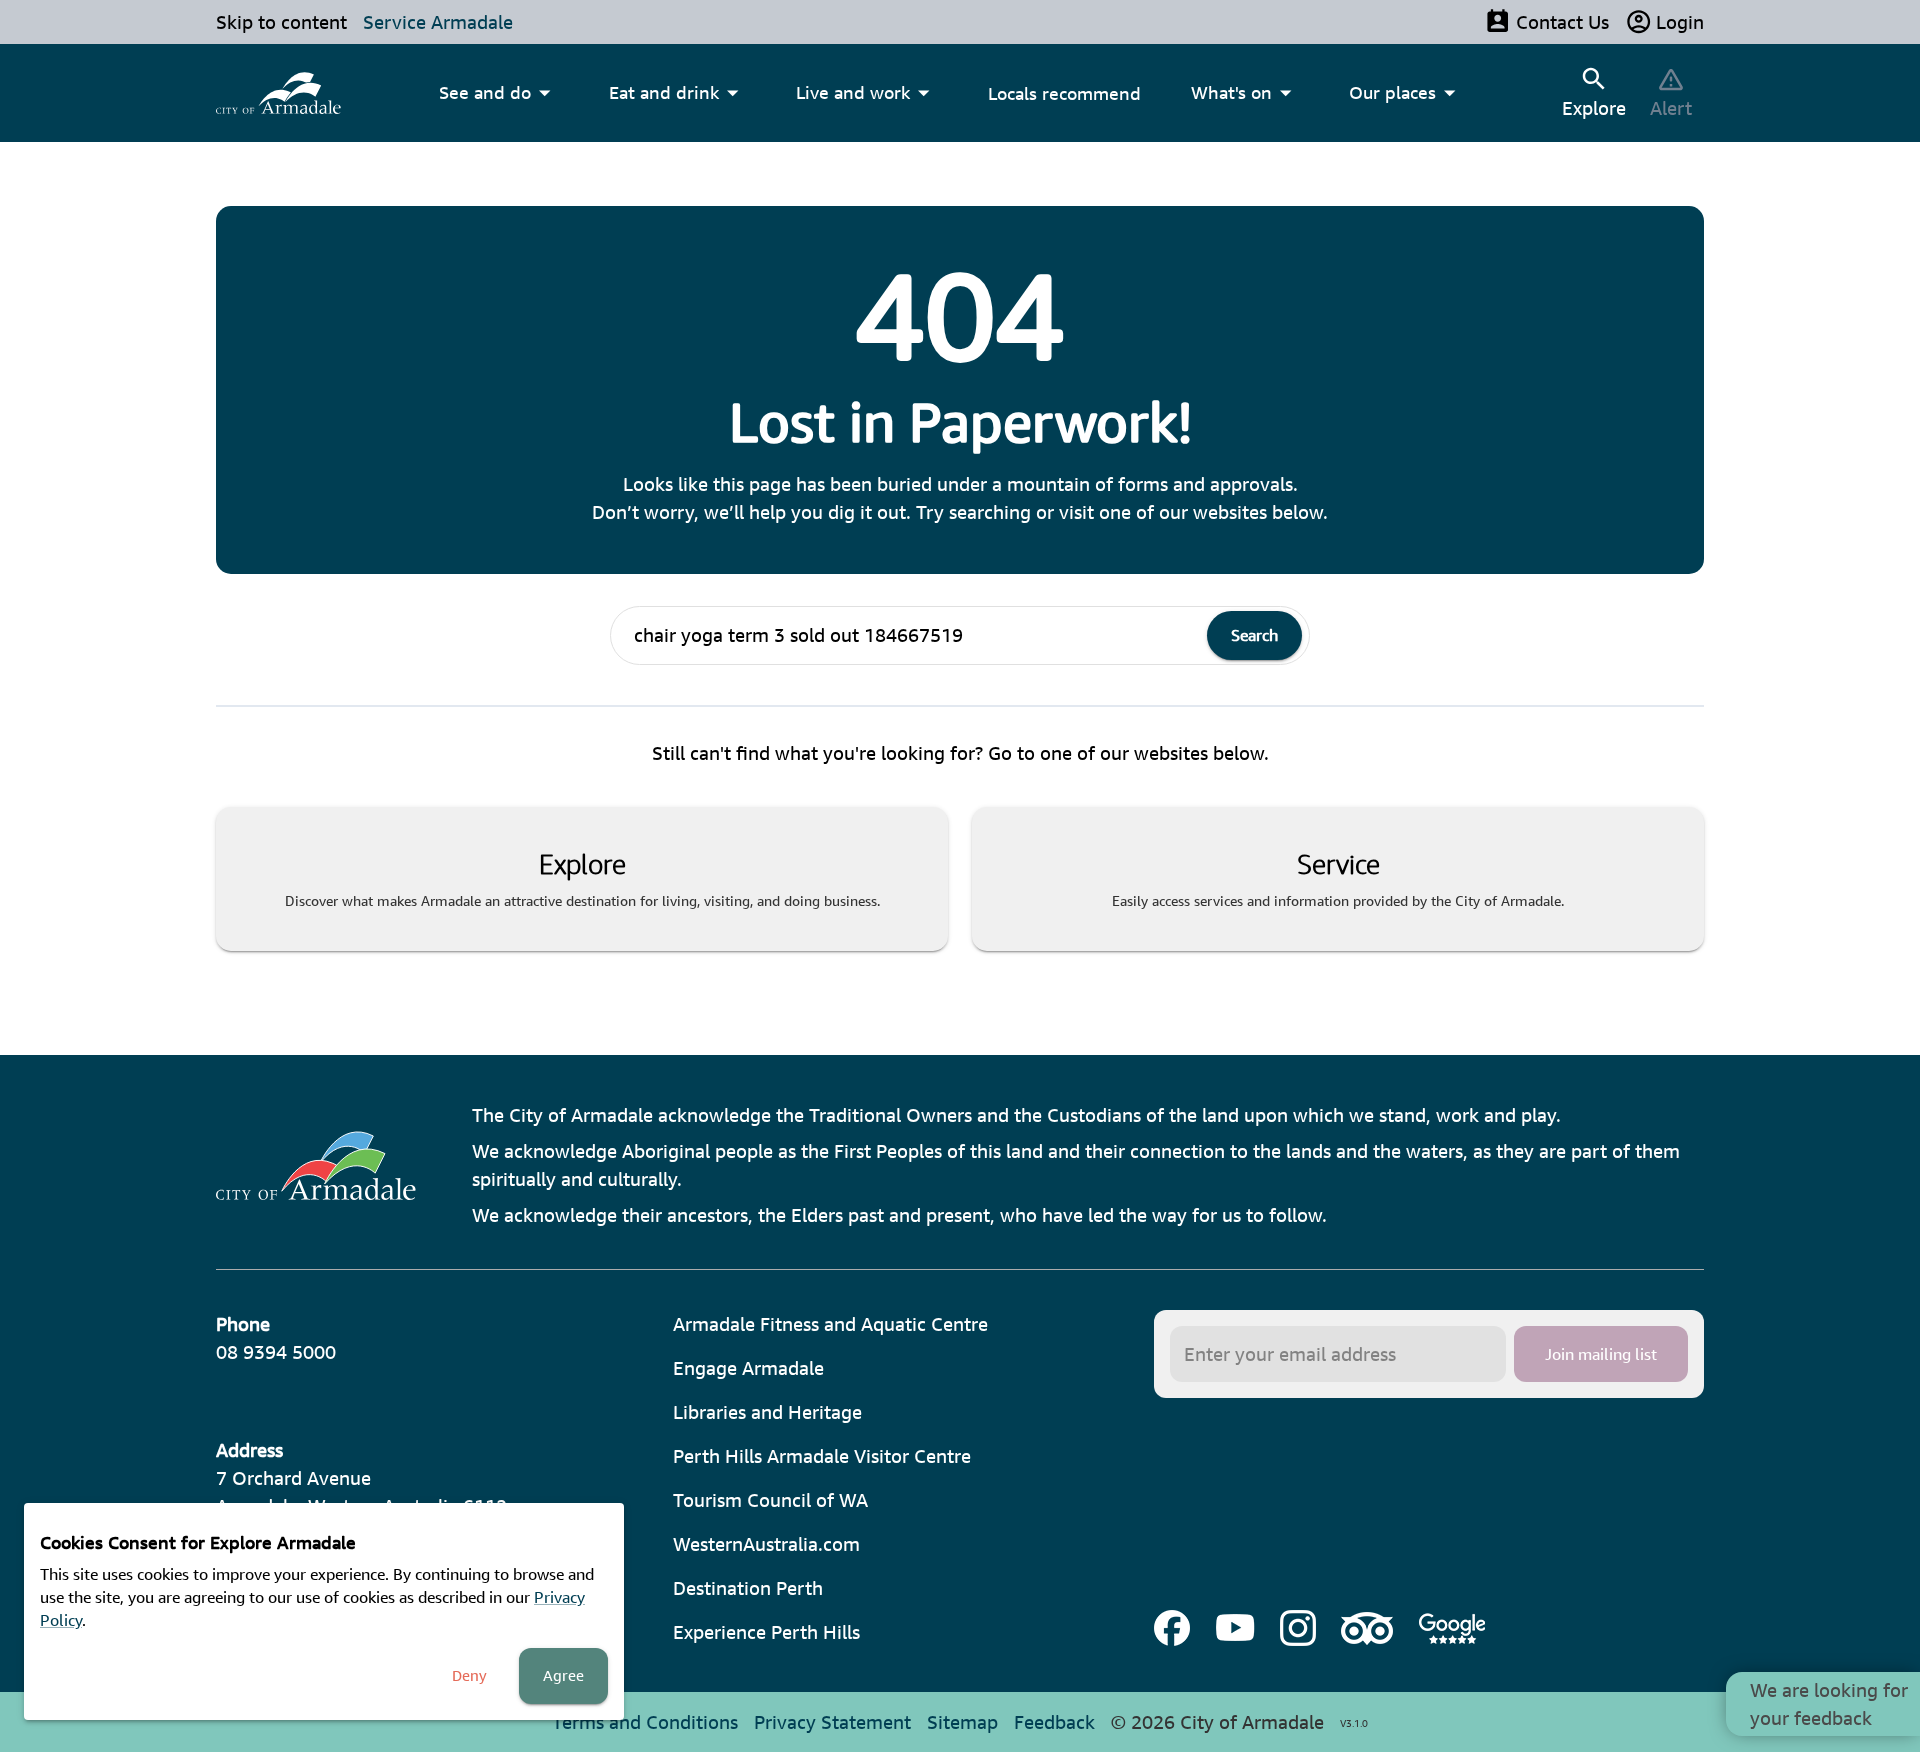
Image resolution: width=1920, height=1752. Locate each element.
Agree (563, 1675)
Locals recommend (1064, 93)
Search (1254, 635)
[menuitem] (278, 93)
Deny (469, 1675)
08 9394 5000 (276, 1352)
